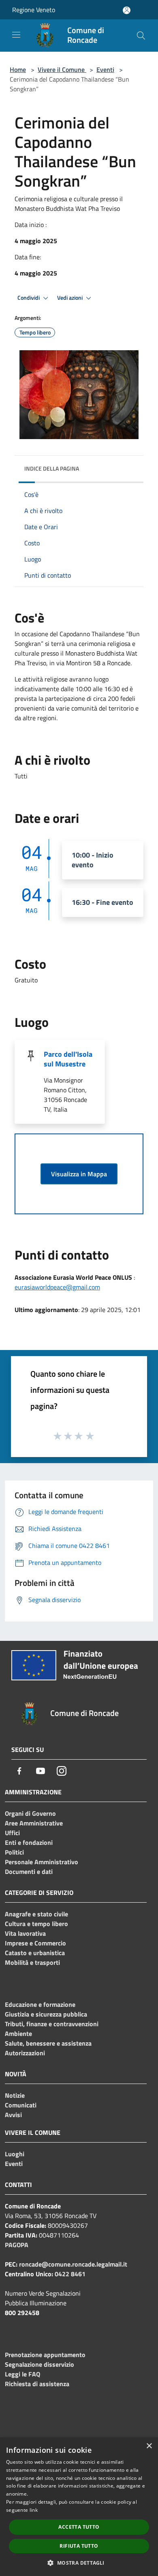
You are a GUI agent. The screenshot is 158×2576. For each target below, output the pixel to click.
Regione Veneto (34, 10)
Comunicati (21, 2105)
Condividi (29, 298)
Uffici (12, 1833)
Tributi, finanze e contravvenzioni (52, 2024)
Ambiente (18, 2033)
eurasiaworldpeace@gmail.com (57, 1287)
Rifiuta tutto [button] (79, 2546)
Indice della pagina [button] (52, 468)
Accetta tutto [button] (79, 2527)
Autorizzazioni (25, 2053)
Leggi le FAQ (22, 2374)
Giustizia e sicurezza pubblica (46, 2014)
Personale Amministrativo (42, 1862)
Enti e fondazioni (29, 1842)
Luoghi (15, 2154)
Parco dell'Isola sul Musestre (68, 1059)
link (34, 2510)
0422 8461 (70, 2274)
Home (18, 69)
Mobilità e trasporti (32, 1962)
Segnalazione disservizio (39, 2364)
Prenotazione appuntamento (45, 2355)
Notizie (15, 2095)
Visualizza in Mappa (79, 1174)
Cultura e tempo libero (36, 1924)
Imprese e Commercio (35, 1943)
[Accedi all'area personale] (127, 10)
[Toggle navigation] (16, 35)
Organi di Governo (30, 1813)
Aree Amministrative (34, 1823)
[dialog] (79, 2507)
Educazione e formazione (40, 2004)
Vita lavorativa (25, 1933)
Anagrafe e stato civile (36, 1914)
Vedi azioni (70, 298)
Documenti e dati (29, 1872)
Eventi (105, 69)
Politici (14, 1852)
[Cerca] (141, 36)
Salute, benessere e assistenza (48, 2043)
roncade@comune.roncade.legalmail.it (73, 2264)
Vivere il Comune (62, 69)
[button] (79, 2563)
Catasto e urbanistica (35, 1953)
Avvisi (13, 2115)
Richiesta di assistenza (37, 2384)
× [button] (149, 2446)
